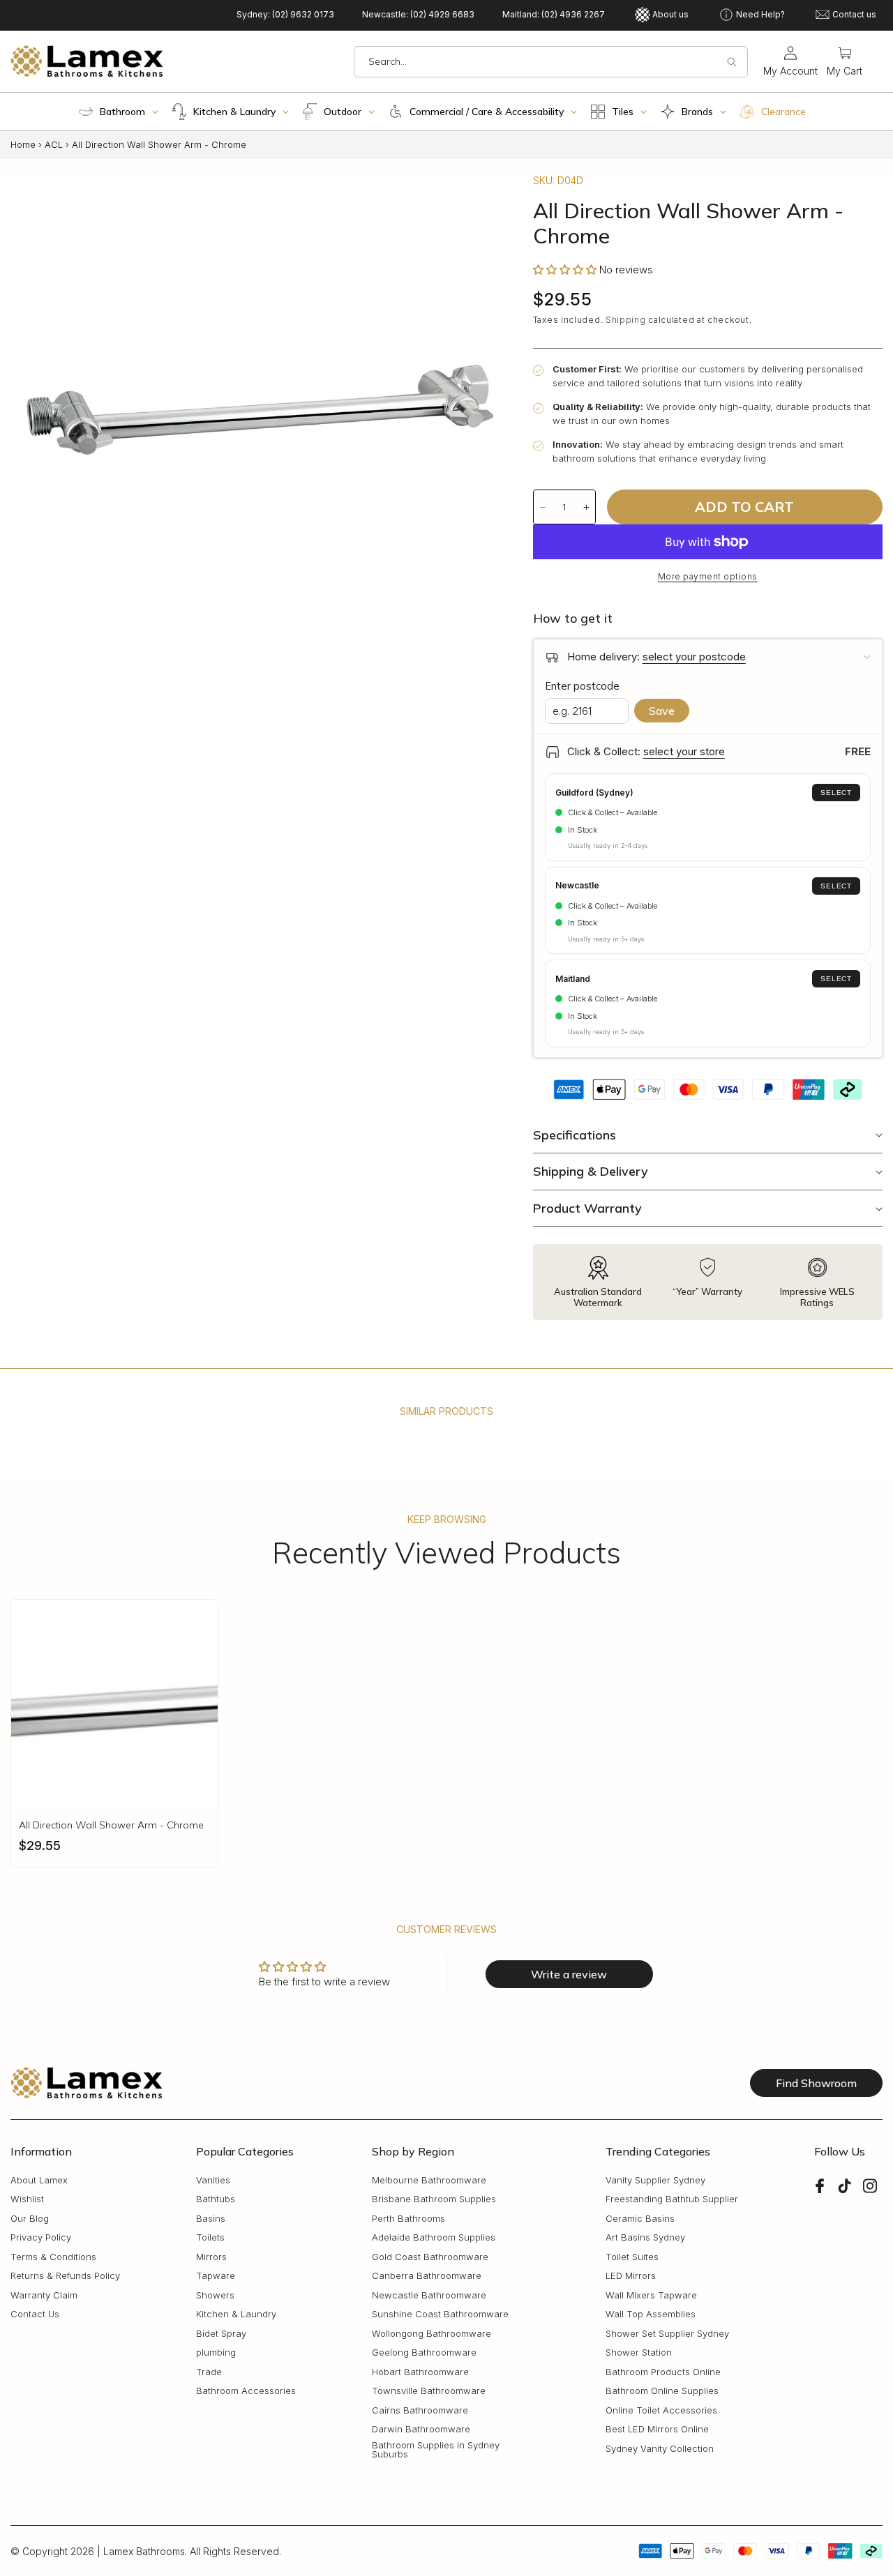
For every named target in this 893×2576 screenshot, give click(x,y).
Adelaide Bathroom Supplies (434, 2238)
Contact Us (35, 2315)
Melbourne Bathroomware (429, 2181)
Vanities (213, 2181)
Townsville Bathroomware (429, 2392)
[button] (845, 62)
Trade (209, 2373)
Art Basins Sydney (645, 2238)
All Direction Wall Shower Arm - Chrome (111, 1825)
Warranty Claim (44, 2296)
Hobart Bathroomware (420, 2373)
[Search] (732, 62)
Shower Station (639, 2353)
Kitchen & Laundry (236, 2315)
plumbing (216, 2353)
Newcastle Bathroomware (429, 2296)
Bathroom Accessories (246, 2392)
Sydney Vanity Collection (660, 2449)
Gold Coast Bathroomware (430, 2258)
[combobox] (551, 62)
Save (662, 711)
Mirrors (211, 2258)
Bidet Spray (221, 2334)
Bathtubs (216, 2200)
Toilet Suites (632, 2258)
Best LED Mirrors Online (657, 2430)
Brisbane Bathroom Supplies (434, 2200)
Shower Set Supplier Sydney (667, 2334)
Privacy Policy (41, 2238)
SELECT (836, 793)
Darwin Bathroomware (421, 2430)
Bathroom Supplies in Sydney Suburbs (436, 2450)
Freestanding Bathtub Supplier (672, 2200)
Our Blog (30, 2219)
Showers (215, 2296)
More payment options (708, 576)
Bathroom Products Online (663, 2373)
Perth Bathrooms (408, 2219)
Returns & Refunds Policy (65, 2276)
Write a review (569, 1974)
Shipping (626, 320)
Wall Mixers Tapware (651, 2296)
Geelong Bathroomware (424, 2353)
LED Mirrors (631, 2276)
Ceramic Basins (640, 2219)
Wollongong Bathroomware (432, 2334)
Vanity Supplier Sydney (655, 2181)
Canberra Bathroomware (427, 2276)
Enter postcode (582, 686)
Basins (211, 2219)
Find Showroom (816, 2083)
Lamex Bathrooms (144, 2551)
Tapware (216, 2276)
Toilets (210, 2238)
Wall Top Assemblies (651, 2315)
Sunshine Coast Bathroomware (440, 2315)
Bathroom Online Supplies (662, 2392)
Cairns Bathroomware (420, 2411)
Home (23, 144)
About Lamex (39, 2181)
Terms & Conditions (53, 2258)
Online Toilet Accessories (661, 2411)
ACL (54, 144)
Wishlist (27, 2200)
